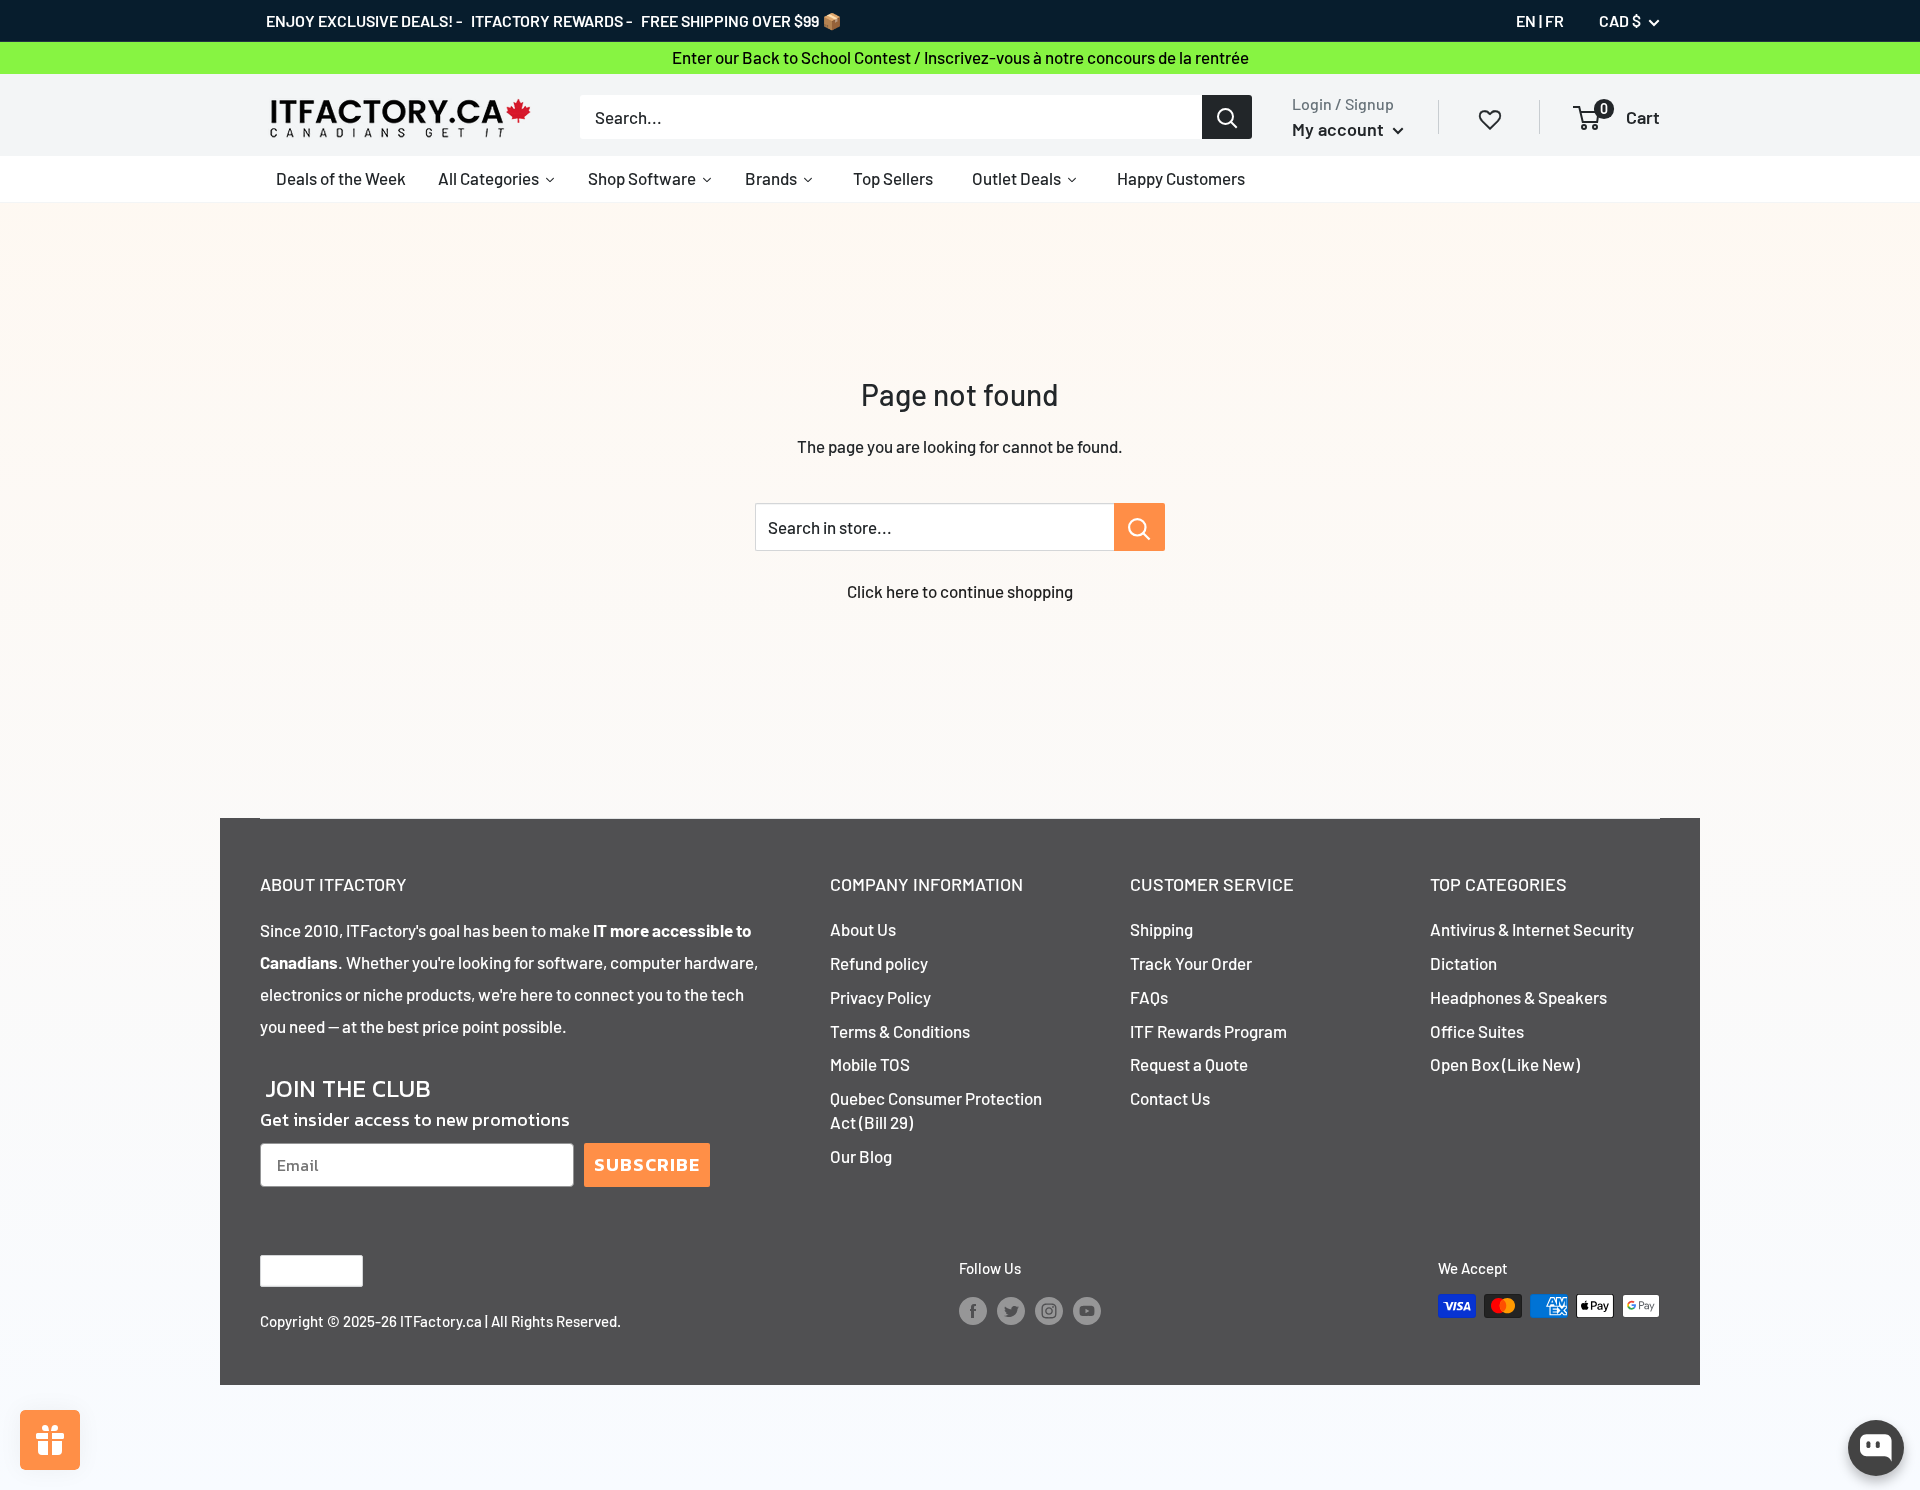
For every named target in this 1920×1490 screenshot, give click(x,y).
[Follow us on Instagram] (1049, 1309)
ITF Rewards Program (1208, 1031)
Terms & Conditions (900, 1031)
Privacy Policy (880, 997)
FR (1554, 20)
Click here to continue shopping (960, 591)
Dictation (1463, 963)
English (294, 1270)
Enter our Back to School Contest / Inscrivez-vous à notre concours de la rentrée (960, 57)
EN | (1529, 20)
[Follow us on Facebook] (973, 1309)
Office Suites (1477, 1031)
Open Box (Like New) (1505, 1064)
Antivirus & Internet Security (1532, 929)
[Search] (1227, 117)
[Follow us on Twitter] (1011, 1309)
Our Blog (861, 1156)
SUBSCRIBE (647, 1164)
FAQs (1149, 997)
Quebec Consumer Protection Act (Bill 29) (936, 1110)
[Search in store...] (1139, 527)
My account (1340, 129)
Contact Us (1170, 1098)
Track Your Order (1191, 963)
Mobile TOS (870, 1064)
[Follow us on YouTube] (1087, 1309)
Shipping (1161, 929)
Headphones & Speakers (1518, 997)
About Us (863, 929)
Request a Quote (1189, 1064)
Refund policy (879, 963)
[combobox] (891, 117)
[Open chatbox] (1876, 1448)
